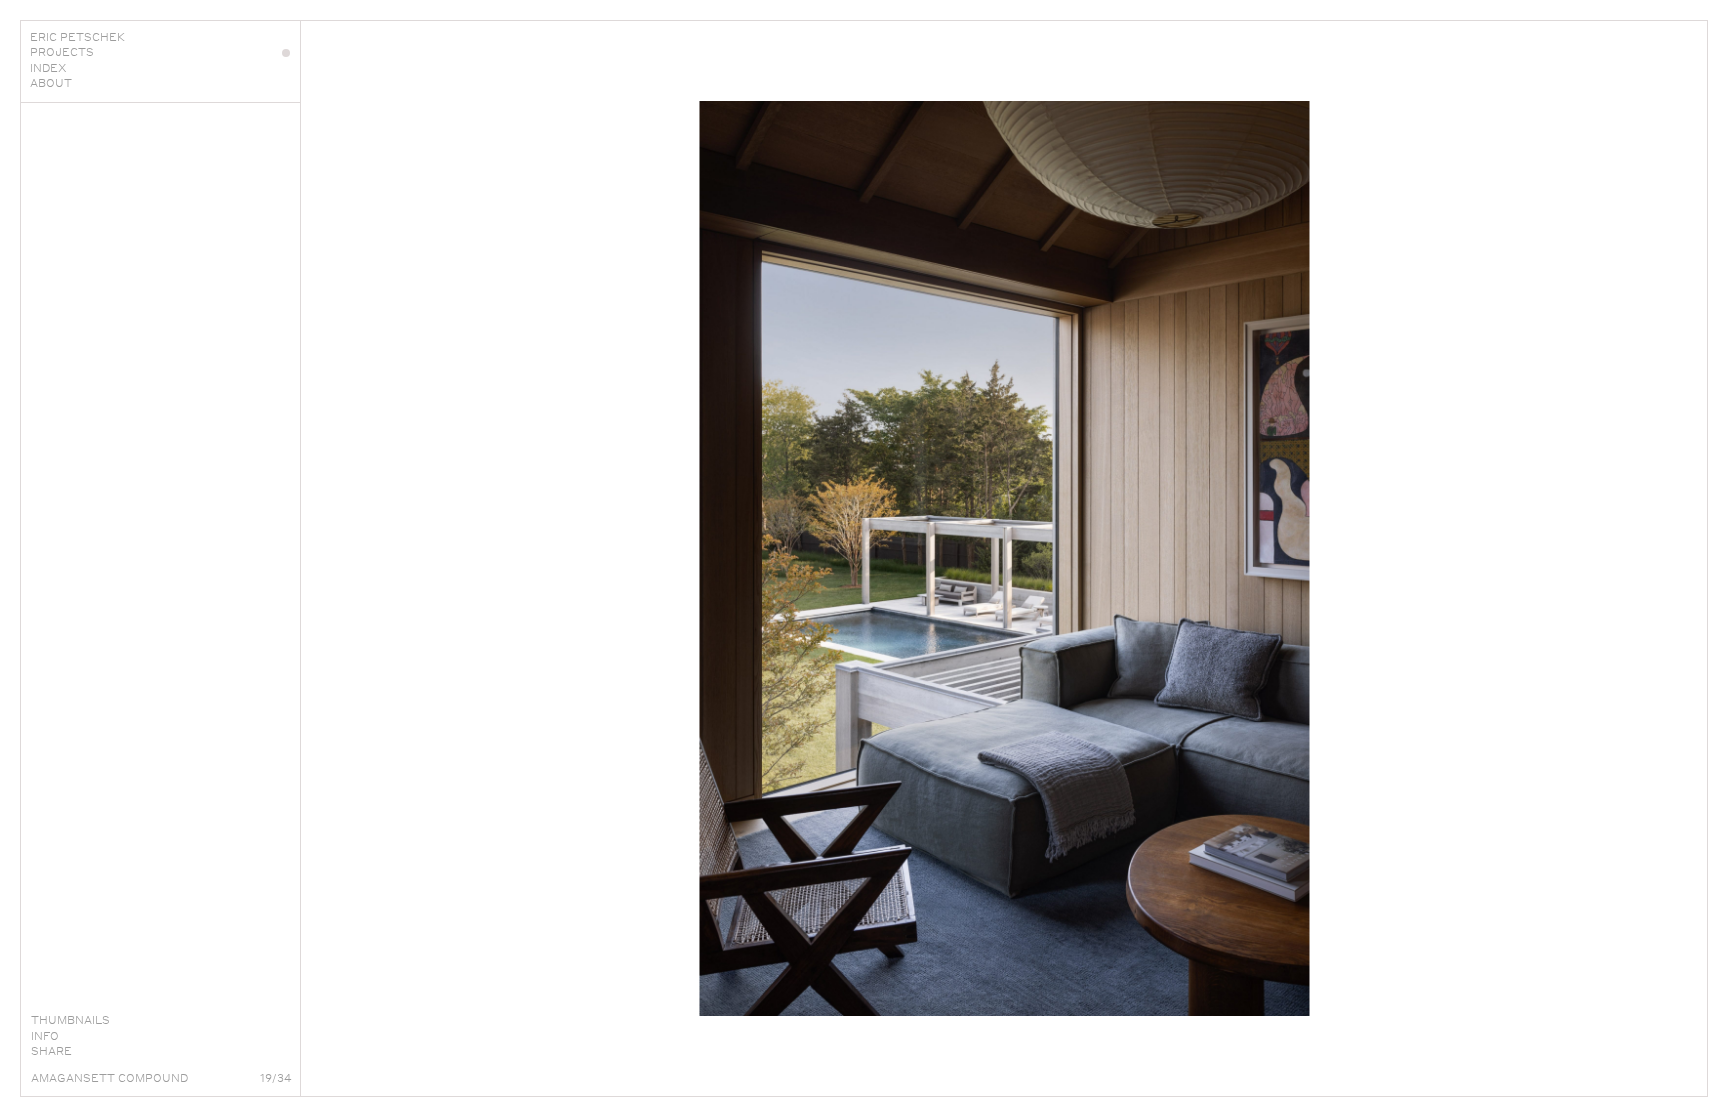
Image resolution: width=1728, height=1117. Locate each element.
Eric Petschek (77, 37)
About (51, 83)
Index (48, 68)
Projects (62, 52)
